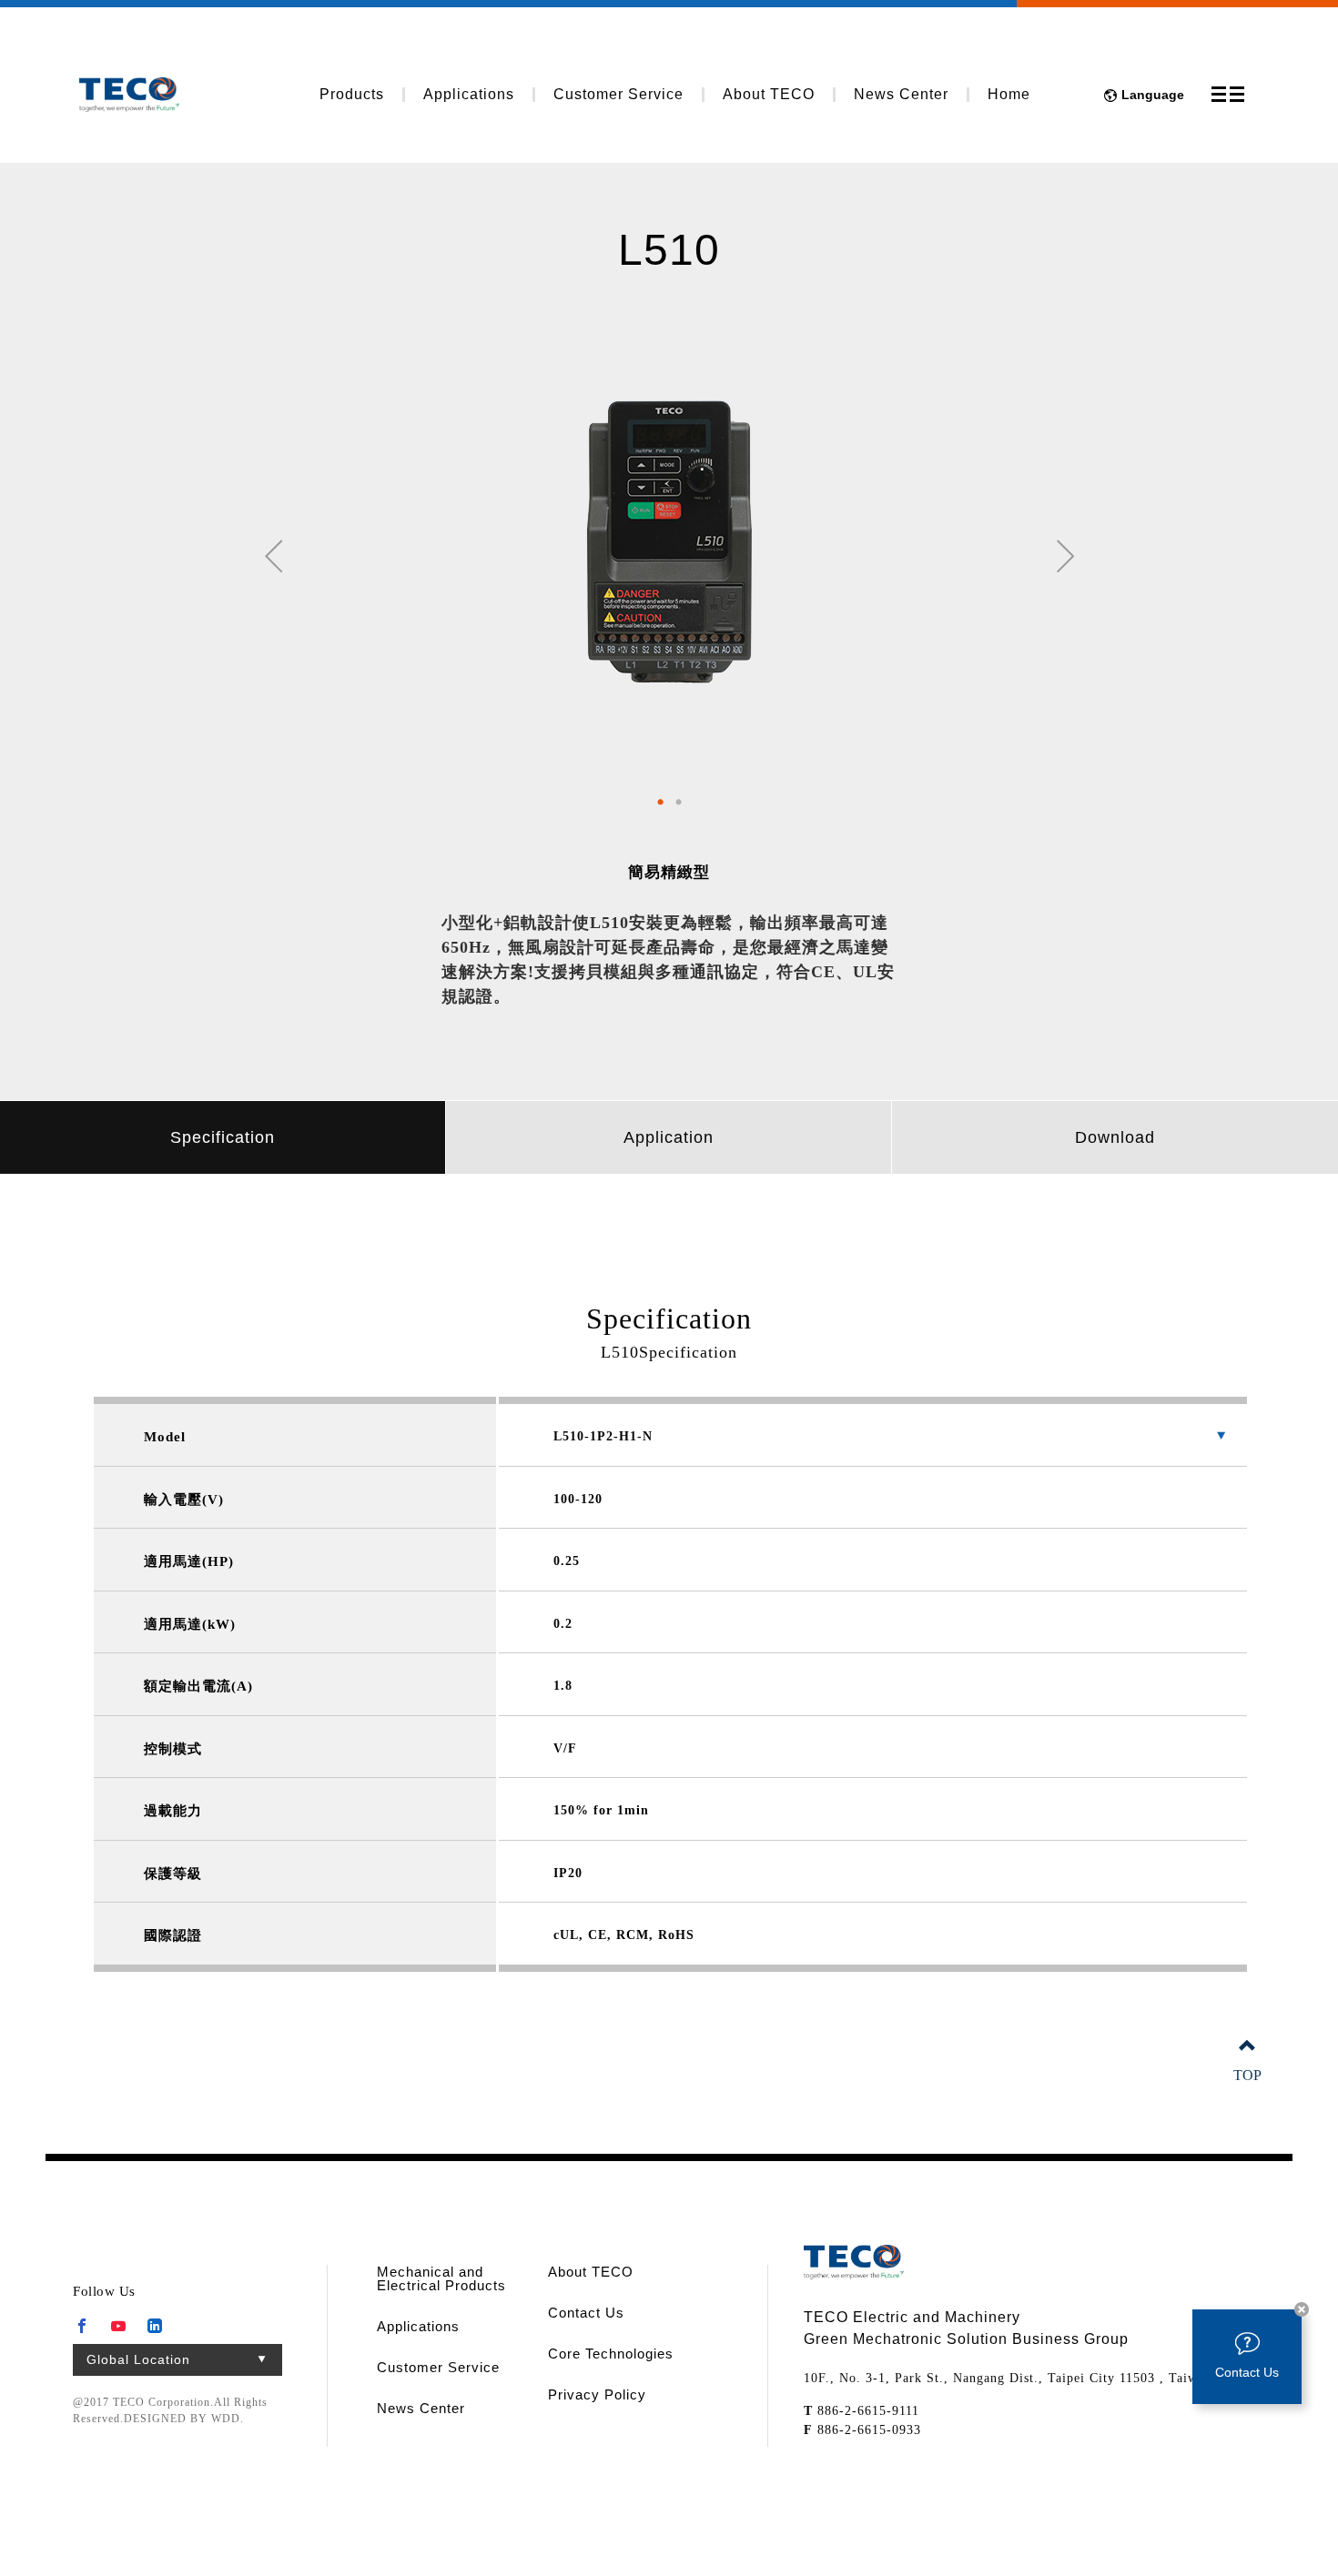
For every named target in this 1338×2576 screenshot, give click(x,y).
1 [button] (660, 802)
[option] (669, 540)
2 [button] (678, 802)
